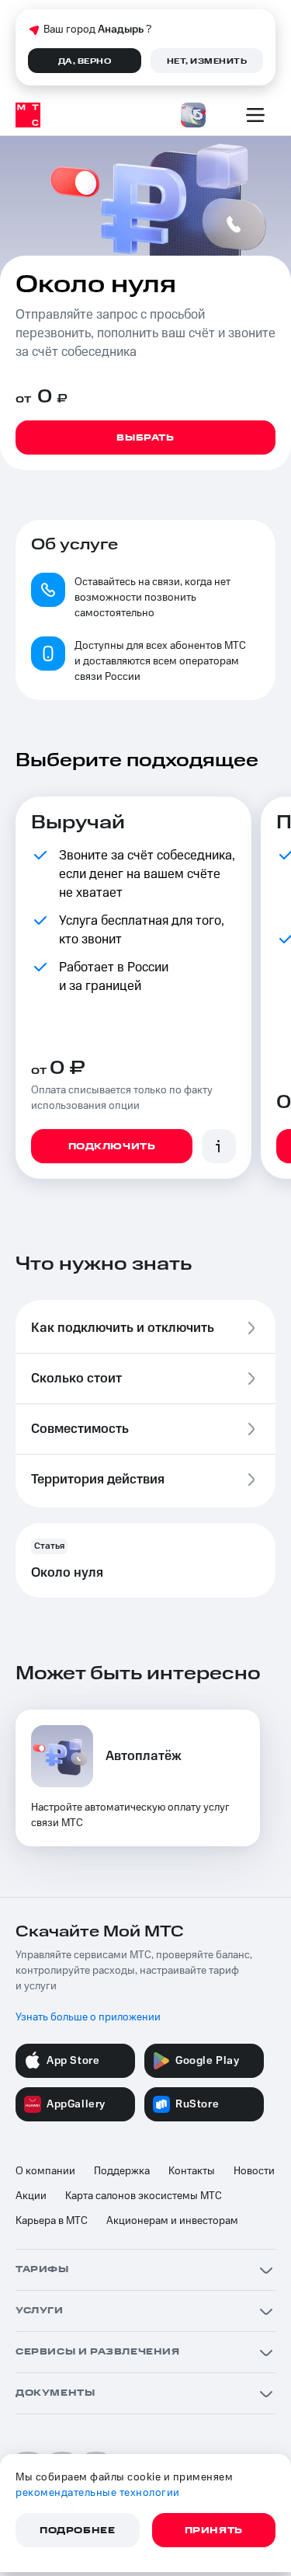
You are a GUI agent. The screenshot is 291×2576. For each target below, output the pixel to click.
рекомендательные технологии (98, 2493)
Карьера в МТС (52, 2221)
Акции (31, 2196)
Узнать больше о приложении (88, 2017)
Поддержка (122, 2171)
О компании (45, 2171)
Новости (254, 2171)
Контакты (192, 2171)
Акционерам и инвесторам (172, 2221)
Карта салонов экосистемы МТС (144, 2196)
